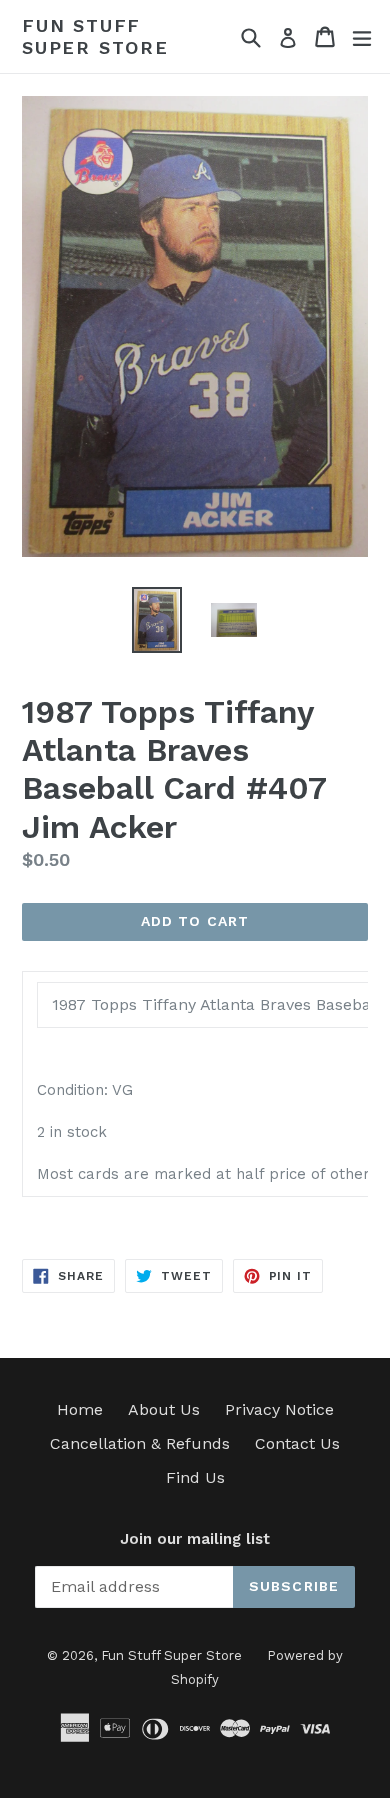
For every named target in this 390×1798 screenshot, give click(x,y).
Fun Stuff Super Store (95, 36)
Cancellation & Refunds (140, 1443)
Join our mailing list (195, 1539)
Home (80, 1409)
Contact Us (297, 1443)
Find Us (195, 1477)
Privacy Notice (279, 1409)
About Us (164, 1409)
